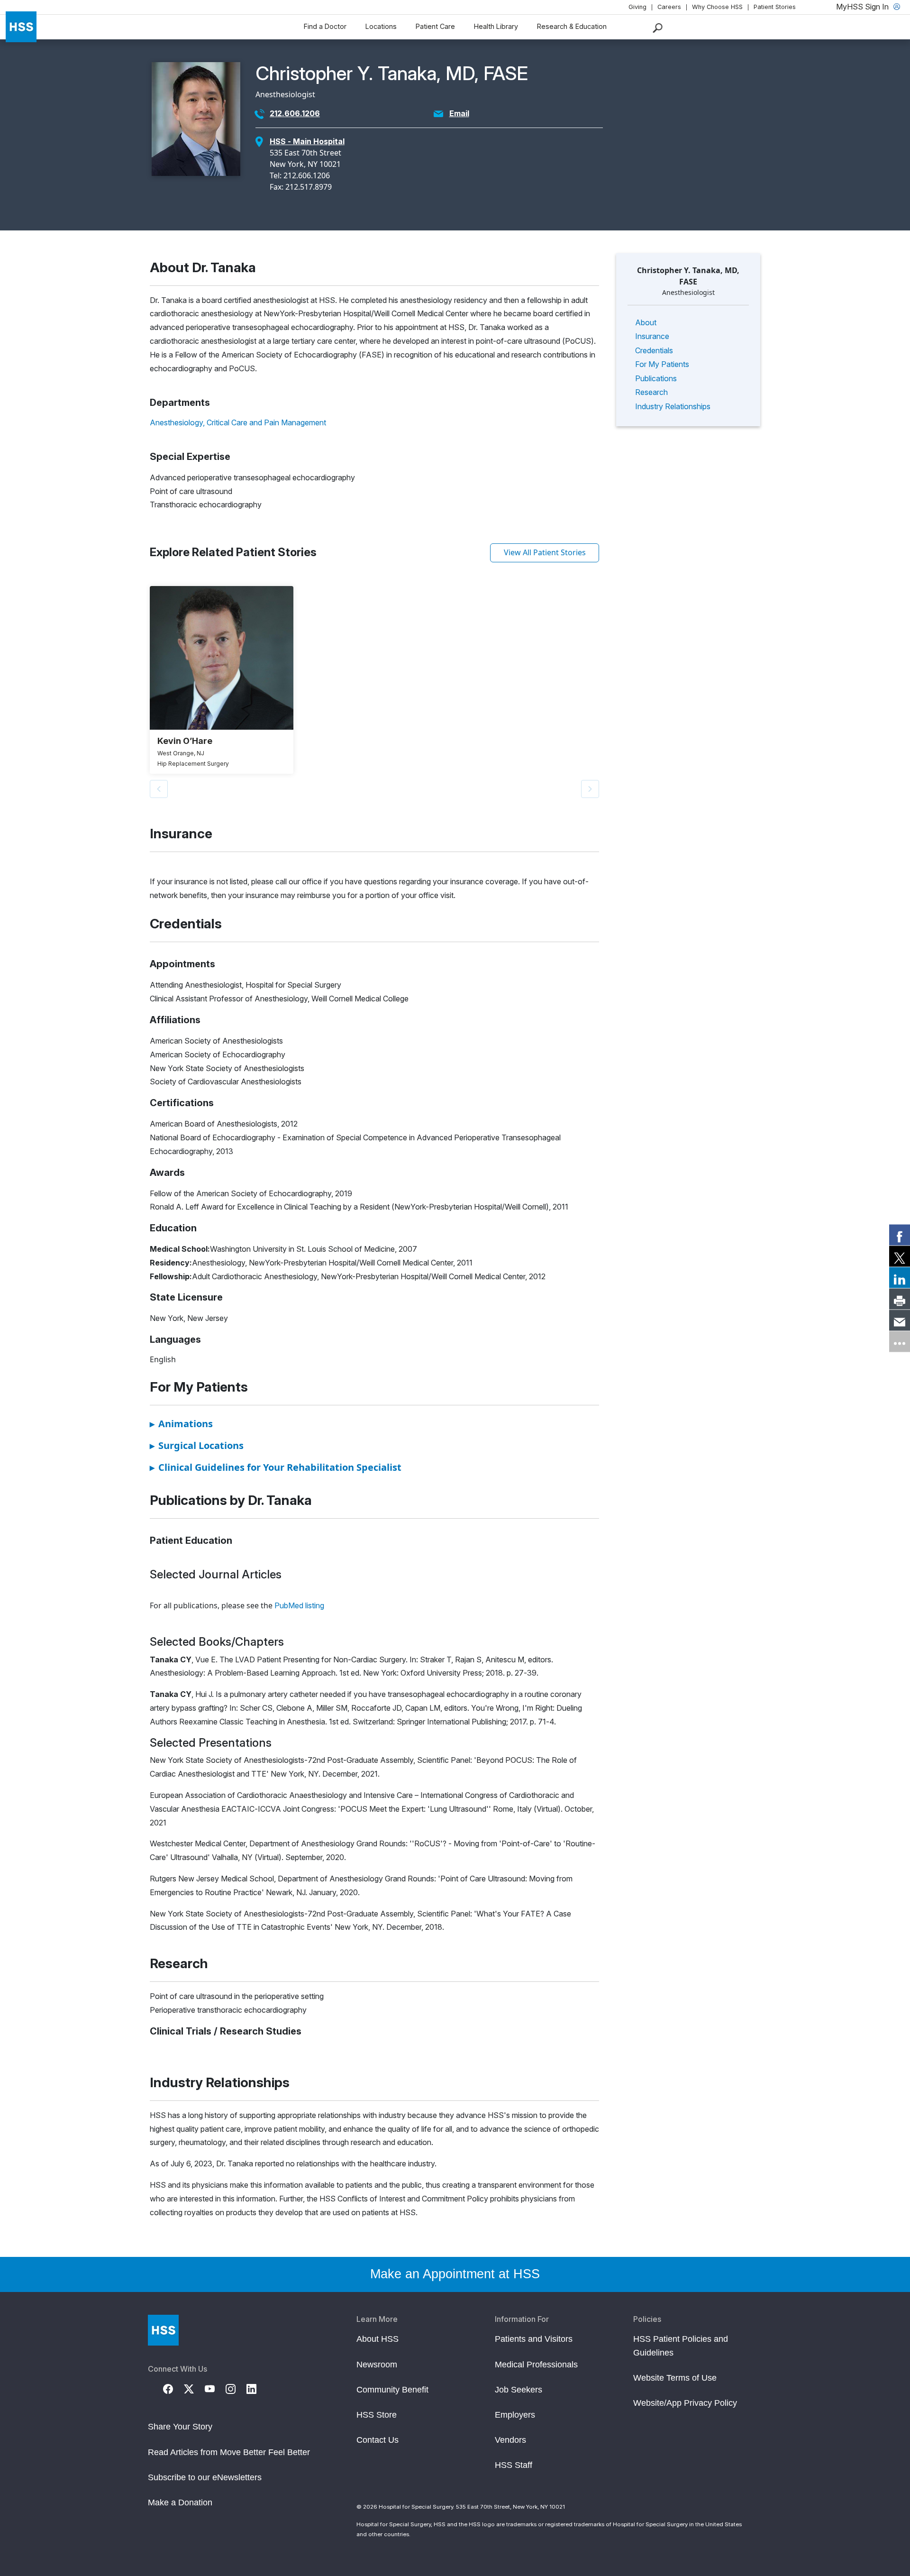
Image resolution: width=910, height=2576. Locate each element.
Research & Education (572, 26)
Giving (637, 7)
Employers (515, 2415)
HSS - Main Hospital (307, 141)
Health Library (496, 26)
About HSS (378, 2339)
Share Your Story (180, 2427)
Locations (381, 26)
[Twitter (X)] (194, 2388)
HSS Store (377, 2415)
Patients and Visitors (534, 2339)
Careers (669, 7)
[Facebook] (173, 2388)
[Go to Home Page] (163, 2330)
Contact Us (378, 2440)
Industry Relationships (673, 406)
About (646, 322)
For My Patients (662, 364)
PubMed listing (299, 1605)
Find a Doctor (325, 26)
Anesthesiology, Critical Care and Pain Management (238, 422)
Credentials (654, 350)
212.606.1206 (295, 113)
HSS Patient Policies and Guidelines (681, 2346)
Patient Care (435, 26)
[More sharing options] (900, 1341)
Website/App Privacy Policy (685, 2403)
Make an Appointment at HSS (455, 2274)
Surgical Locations (197, 1445)
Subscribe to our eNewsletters (205, 2477)
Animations (181, 1424)
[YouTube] (215, 2388)
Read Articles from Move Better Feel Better (229, 2452)
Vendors (510, 2440)
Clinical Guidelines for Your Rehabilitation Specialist (276, 1467)
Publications (656, 378)
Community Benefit (392, 2390)
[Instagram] (236, 2388)
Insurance (652, 336)
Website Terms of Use (675, 2378)
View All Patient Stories (545, 552)
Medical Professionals (536, 2365)
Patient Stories (775, 7)
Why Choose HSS (717, 7)
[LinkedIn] (257, 2388)
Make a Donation (180, 2503)
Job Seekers (519, 2390)
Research (651, 392)
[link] (900, 1235)
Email (459, 113)
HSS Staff (514, 2465)
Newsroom (377, 2365)
